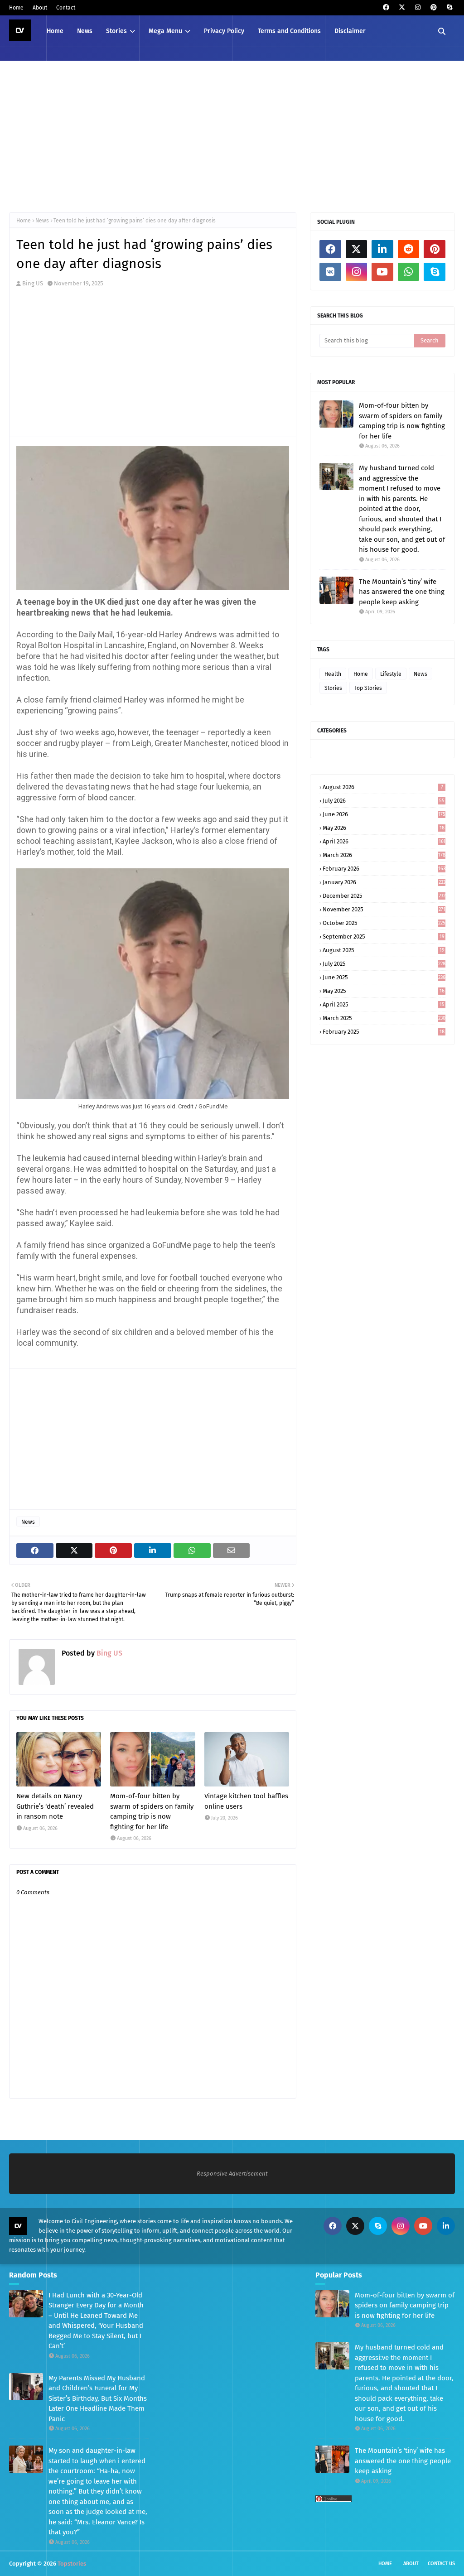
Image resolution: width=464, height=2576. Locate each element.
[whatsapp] (409, 272)
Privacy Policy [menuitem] (224, 31)
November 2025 (384, 909)
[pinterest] (433, 7)
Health (333, 674)
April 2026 (384, 841)
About (40, 8)
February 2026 (384, 869)
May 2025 (384, 991)
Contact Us (441, 2564)
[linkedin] (382, 249)
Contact (66, 8)
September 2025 (384, 937)
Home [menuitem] (55, 31)
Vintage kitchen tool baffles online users (246, 1801)
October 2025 (384, 923)
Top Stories (368, 688)
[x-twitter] (402, 7)
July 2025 (384, 964)
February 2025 (384, 1032)
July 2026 (384, 801)
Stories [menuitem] (116, 31)
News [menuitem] (85, 31)
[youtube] (382, 272)
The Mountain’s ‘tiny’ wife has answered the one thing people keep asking (402, 592)
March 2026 (384, 855)
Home (16, 8)
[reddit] (409, 249)
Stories (333, 688)
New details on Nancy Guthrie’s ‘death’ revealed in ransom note (55, 1806)
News (42, 221)
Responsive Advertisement (232, 2174)
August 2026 (383, 787)
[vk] (330, 272)
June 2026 (384, 814)
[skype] (449, 7)
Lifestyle (391, 674)
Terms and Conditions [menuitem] (289, 31)
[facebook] (386, 7)
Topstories (72, 2564)
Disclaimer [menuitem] (350, 31)
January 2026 (384, 882)
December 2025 (384, 896)
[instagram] (418, 7)
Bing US (33, 283)
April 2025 (384, 1004)
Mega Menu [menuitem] (165, 31)
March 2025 (384, 1018)
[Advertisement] (232, 135)
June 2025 (384, 977)
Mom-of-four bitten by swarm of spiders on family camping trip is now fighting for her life (152, 1811)
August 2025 (384, 950)
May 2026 (384, 828)
